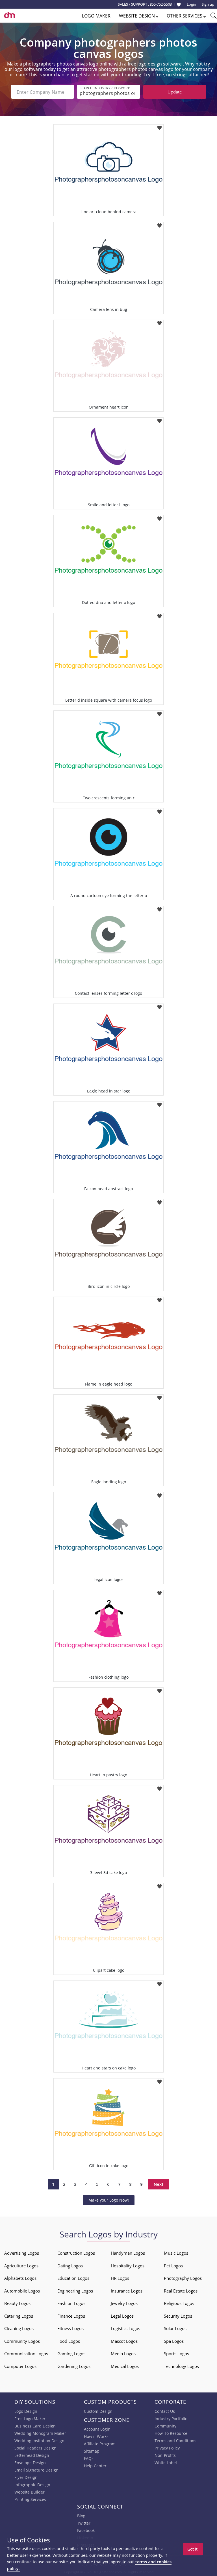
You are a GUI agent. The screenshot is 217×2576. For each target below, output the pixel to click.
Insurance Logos (127, 2291)
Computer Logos (20, 2366)
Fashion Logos (71, 2303)
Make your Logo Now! (109, 2200)
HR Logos (120, 2278)
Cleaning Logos (19, 2328)
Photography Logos (183, 2278)
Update (175, 92)
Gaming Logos (71, 2353)
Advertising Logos (22, 2253)
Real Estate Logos (181, 2291)
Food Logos (69, 2341)
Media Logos (123, 2353)
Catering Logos (19, 2316)
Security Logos (178, 2316)
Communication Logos (26, 2353)
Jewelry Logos (124, 2303)
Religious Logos (179, 2303)
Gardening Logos (74, 2366)
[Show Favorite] (179, 5)
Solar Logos (175, 2328)
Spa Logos (174, 2341)
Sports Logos (176, 2353)
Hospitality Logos (128, 2266)
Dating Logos (70, 2266)
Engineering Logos (75, 2291)
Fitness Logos (70, 2328)
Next (159, 2184)
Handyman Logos (128, 2253)
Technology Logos (181, 2366)
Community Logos (22, 2341)
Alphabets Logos (20, 2278)
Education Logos (73, 2278)
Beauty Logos (17, 2303)
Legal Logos (122, 2316)
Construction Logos (76, 2253)
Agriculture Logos (21, 2266)
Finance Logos (71, 2316)
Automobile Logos (22, 2291)
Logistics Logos (125, 2328)
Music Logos (176, 2253)
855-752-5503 (161, 4)
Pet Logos (173, 2266)
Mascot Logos (124, 2341)
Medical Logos (125, 2366)
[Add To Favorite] (160, 126)
